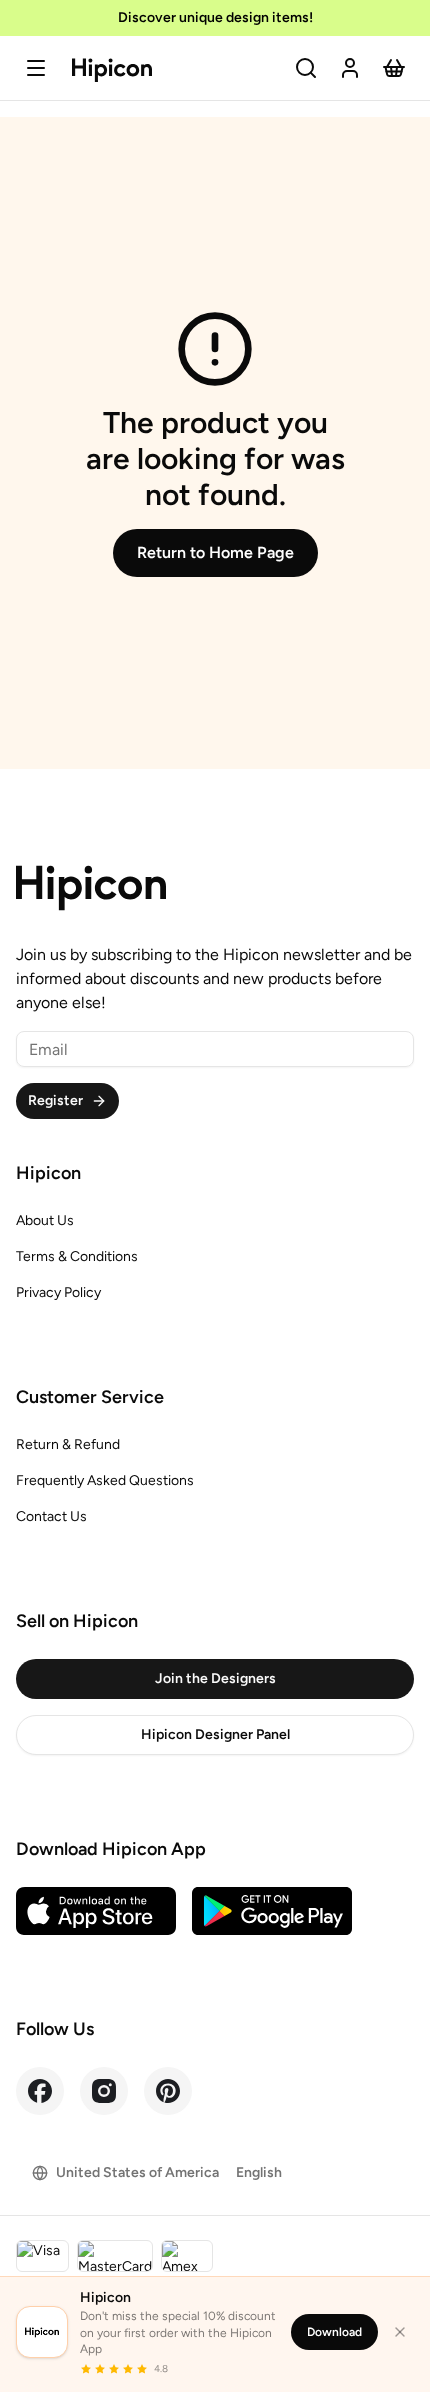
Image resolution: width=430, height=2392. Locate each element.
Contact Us (51, 1516)
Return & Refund (68, 1444)
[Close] (400, 2332)
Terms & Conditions (77, 1256)
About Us (45, 1220)
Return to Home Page (215, 552)
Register (55, 1100)
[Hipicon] (112, 70)
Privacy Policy (58, 1292)
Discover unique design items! (215, 17)
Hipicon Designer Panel (215, 1734)
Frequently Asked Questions (105, 1480)
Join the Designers (215, 1678)
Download (334, 2332)
